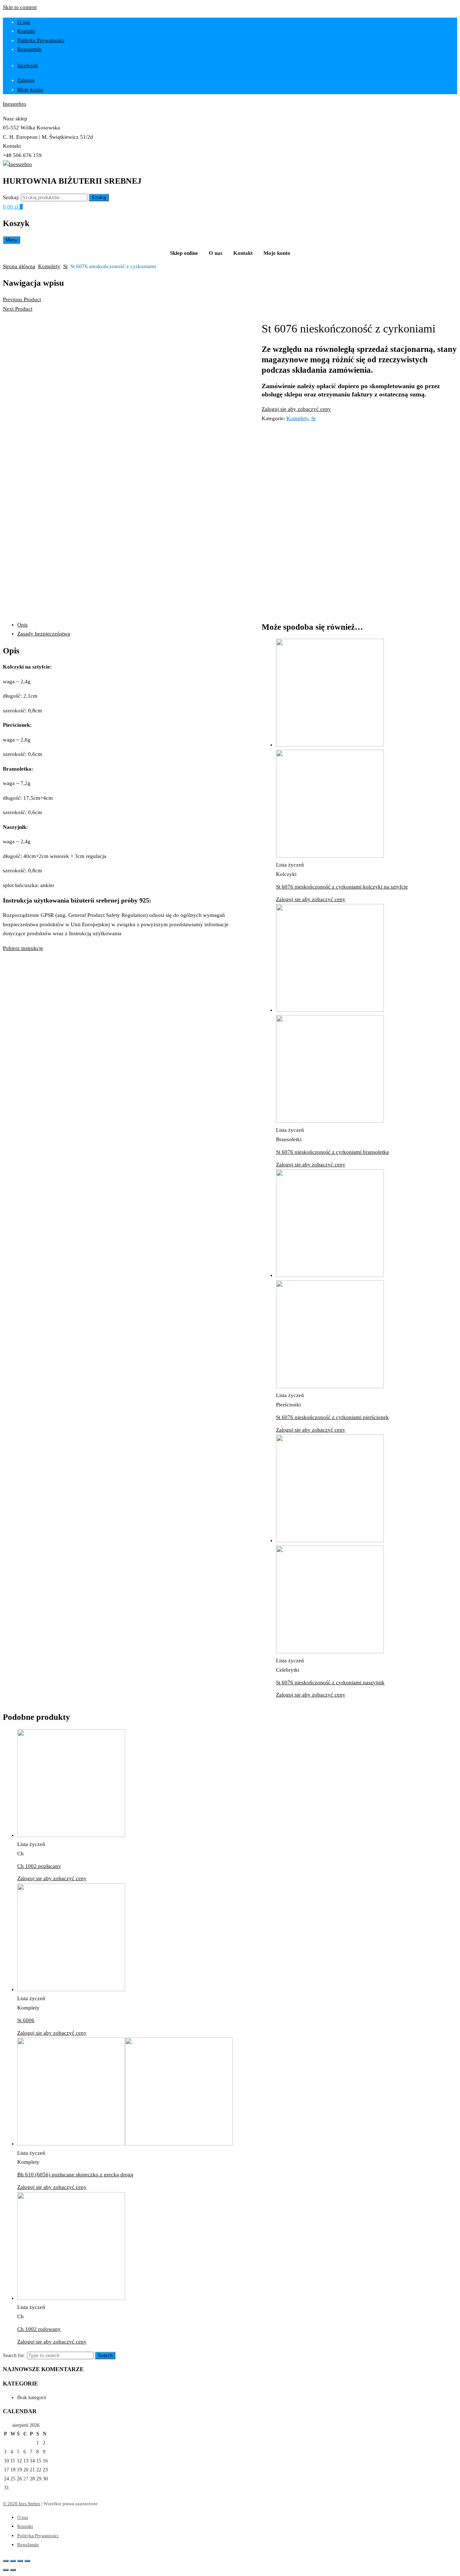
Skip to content (20, 7)
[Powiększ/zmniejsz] (27, 2561)
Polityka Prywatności (41, 40)
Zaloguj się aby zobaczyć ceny (296, 409)
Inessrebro (15, 104)
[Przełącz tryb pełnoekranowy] (20, 2561)
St (65, 266)
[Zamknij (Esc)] (6, 2561)
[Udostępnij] (13, 2561)
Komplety (49, 266)
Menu (11, 240)
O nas (24, 22)
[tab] (132, 625)
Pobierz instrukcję (23, 948)
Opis (22, 625)
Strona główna (19, 266)
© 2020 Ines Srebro (22, 2504)
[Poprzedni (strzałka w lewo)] (6, 2570)
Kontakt (26, 31)
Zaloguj (26, 80)
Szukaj (99, 198)
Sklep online (184, 253)
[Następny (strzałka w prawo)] (13, 2570)
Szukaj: (11, 197)
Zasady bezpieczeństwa (44, 634)
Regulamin (29, 49)
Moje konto (30, 89)
